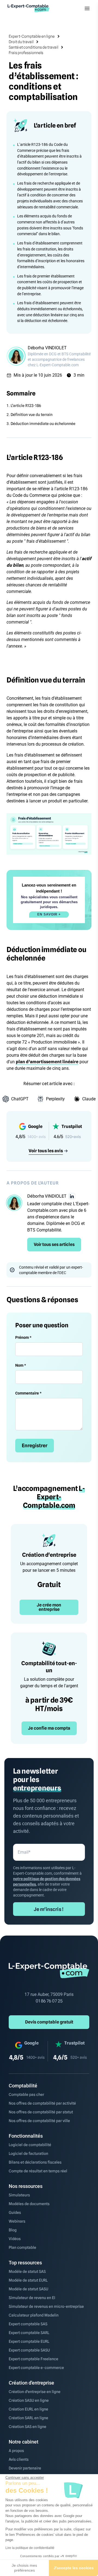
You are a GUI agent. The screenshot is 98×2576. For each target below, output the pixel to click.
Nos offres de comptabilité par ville (39, 2121)
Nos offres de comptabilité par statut (41, 2112)
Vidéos (15, 2239)
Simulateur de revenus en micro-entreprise (46, 2306)
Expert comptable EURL (29, 2341)
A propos (16, 2451)
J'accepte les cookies (74, 2568)
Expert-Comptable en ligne (32, 36)
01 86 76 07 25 (49, 2001)
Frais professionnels (26, 53)
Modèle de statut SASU (28, 2289)
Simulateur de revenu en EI (32, 2298)
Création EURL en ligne (28, 2409)
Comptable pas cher (26, 2095)
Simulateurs (19, 2195)
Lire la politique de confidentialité (30, 2548)
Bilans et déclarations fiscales (35, 2162)
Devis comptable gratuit (49, 2022)
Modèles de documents (29, 2204)
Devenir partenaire (25, 2468)
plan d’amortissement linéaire (47, 1062)
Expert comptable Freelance (33, 2359)
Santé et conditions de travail (33, 47)
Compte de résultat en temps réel (38, 2171)
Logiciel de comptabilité (30, 2145)
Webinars (17, 2221)
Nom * (21, 1365)
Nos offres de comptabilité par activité (42, 2103)
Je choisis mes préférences (24, 2568)
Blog (13, 2230)
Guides (15, 2212)
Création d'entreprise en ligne (35, 2392)
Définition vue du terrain (32, 415)
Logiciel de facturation (28, 2153)
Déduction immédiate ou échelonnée (43, 424)
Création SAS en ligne (27, 2427)
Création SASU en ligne (29, 2400)
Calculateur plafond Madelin (34, 2315)
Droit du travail (21, 42)
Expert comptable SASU (29, 2350)
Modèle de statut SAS (27, 2271)
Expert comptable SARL (29, 2333)
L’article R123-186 (26, 406)
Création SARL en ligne (28, 2418)
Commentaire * (28, 1393)
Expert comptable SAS (28, 2324)
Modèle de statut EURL (28, 2280)
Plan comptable (22, 2247)
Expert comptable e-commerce (36, 2368)
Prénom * (23, 1337)
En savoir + (49, 914)
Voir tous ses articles (54, 1244)
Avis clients (19, 2459)
